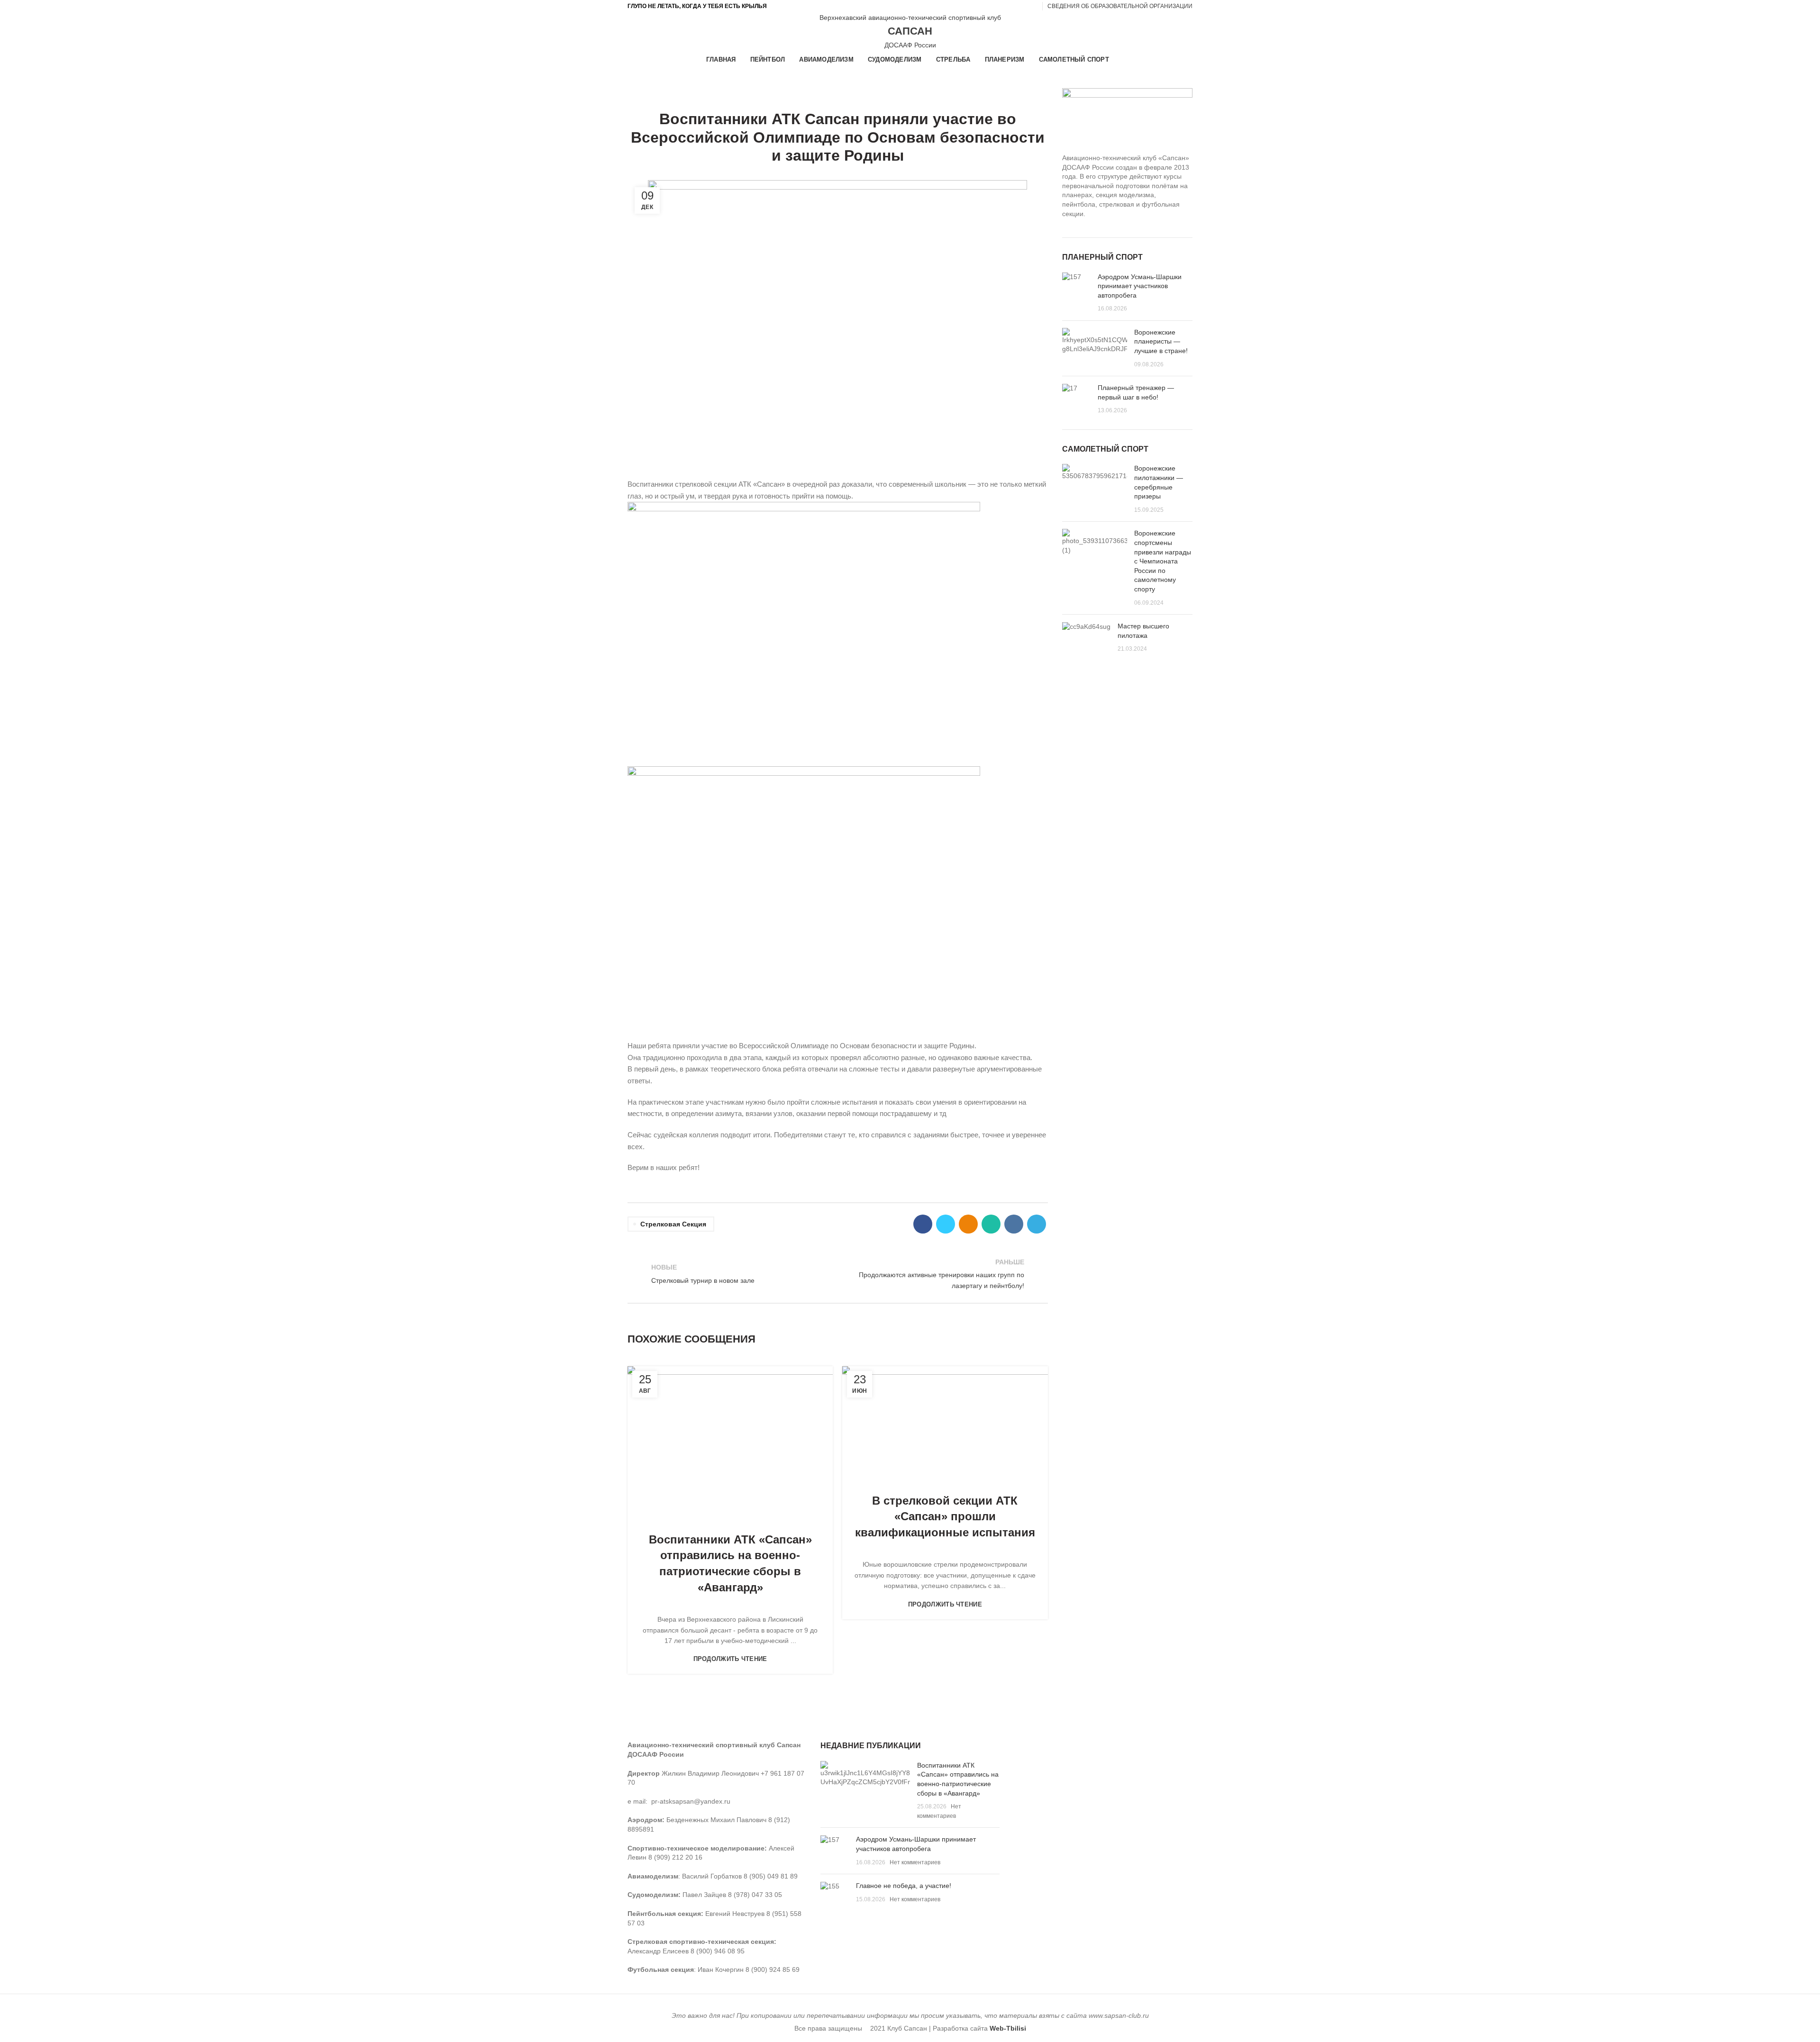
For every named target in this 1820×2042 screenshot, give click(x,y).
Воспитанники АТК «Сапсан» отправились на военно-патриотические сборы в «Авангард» (730, 1563)
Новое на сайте (805, 94)
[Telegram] (1032, 6)
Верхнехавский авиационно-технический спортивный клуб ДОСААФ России (910, 31)
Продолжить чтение (730, 1659)
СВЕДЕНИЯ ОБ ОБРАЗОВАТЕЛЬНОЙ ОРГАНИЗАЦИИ (1120, 6)
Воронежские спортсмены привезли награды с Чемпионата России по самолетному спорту (1163, 561)
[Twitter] (946, 1224)
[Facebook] (923, 1224)
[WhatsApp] (991, 1224)
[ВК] (1021, 6)
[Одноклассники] (1010, 6)
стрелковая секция (673, 1224)
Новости (851, 94)
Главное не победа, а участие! (904, 1886)
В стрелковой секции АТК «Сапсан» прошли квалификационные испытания (945, 1516)
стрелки (883, 94)
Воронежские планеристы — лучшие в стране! (1161, 341)
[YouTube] (999, 6)
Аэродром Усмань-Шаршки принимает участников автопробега (1140, 286)
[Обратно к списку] (837, 1274)
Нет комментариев (915, 1862)
